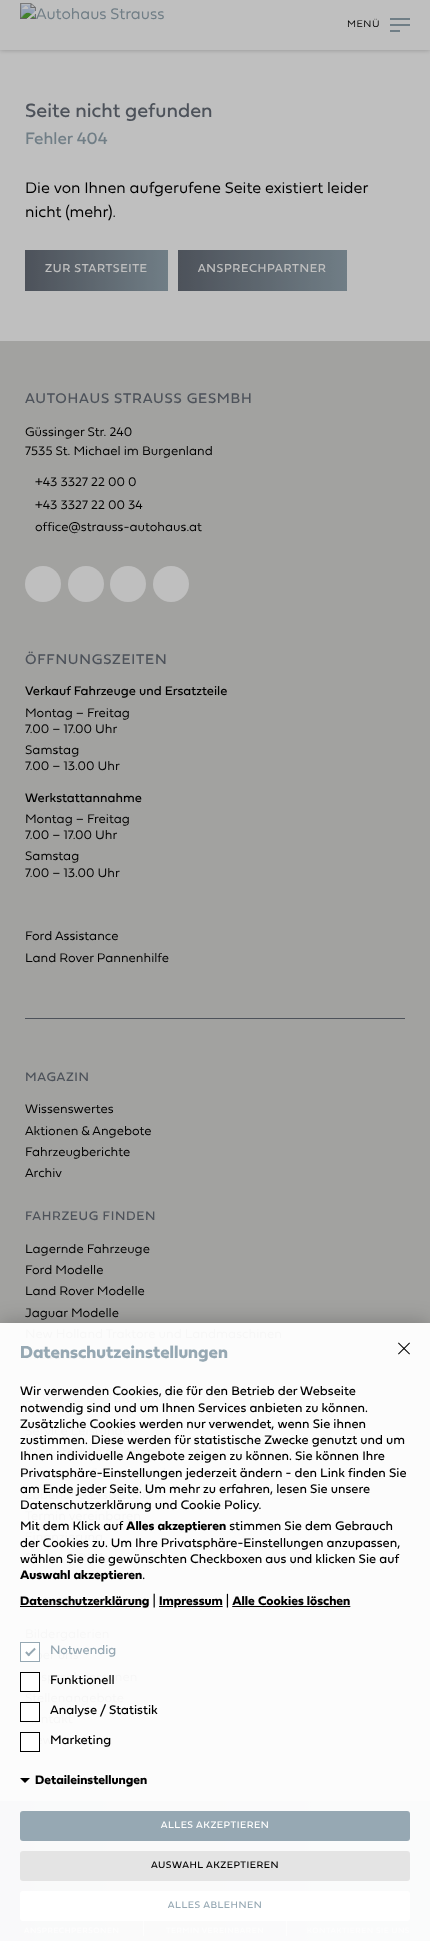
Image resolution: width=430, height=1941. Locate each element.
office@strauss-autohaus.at (118, 528)
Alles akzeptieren (215, 1825)
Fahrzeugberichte (77, 1153)
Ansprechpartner (262, 269)
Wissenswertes (69, 1110)
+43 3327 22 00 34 (89, 506)
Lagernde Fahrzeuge (87, 1250)
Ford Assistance (73, 937)
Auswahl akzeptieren (215, 1865)
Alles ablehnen (215, 1905)
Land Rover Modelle (85, 1292)
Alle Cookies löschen (291, 1602)
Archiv (43, 1174)
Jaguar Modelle (72, 1314)
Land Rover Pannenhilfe (97, 959)
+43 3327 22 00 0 (86, 483)
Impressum (191, 1602)
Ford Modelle (64, 1271)
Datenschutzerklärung (84, 1602)
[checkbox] (30, 1652)
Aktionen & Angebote (88, 1132)
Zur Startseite (96, 269)
